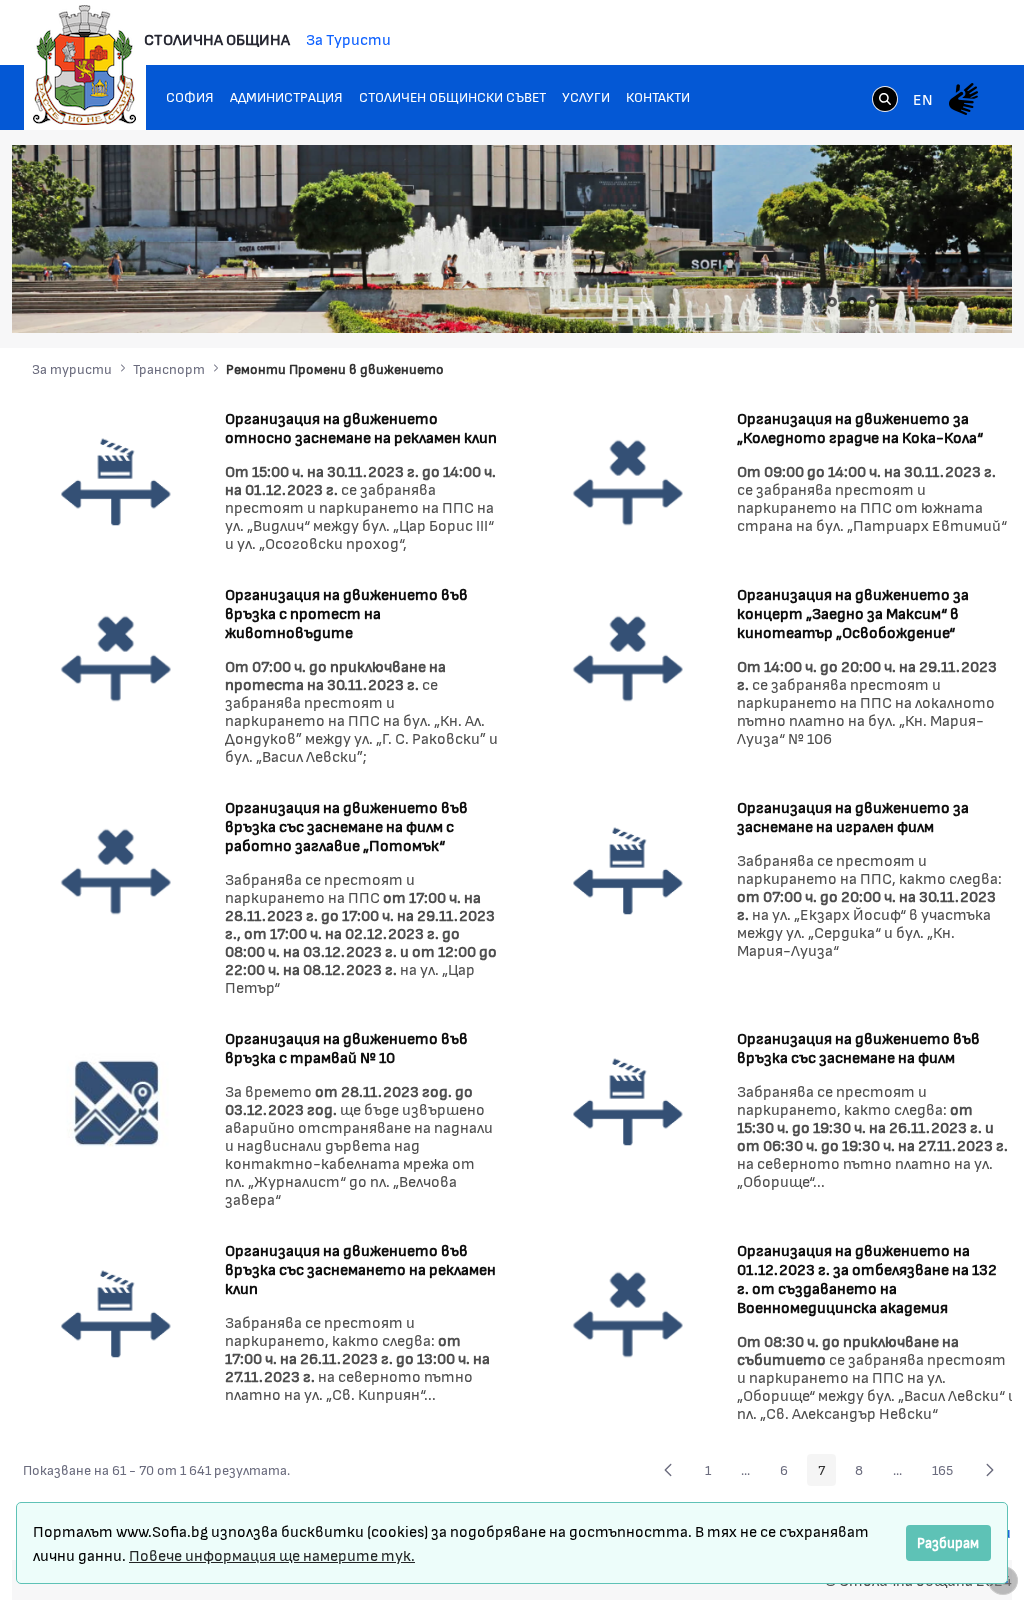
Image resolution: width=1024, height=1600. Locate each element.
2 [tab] (852, 302)
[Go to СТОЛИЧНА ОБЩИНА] (85, 65)
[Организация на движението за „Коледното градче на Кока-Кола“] (628, 480)
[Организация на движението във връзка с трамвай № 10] (116, 1100)
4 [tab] (892, 302)
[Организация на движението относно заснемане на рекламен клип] (116, 480)
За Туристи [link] (348, 38)
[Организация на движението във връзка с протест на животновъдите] (116, 656)
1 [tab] (832, 302)
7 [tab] (952, 302)
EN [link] (923, 98)
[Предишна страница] (668, 1470)
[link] (885, 101)
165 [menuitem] (948, 1473)
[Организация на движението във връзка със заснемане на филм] (628, 1100)
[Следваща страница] (990, 1470)
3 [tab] (872, 302)
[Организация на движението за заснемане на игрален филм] (628, 869)
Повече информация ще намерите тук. (272, 1554)
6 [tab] (932, 302)
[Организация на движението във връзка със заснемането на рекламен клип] (116, 1312)
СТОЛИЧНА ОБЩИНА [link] (217, 38)
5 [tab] (912, 302)
